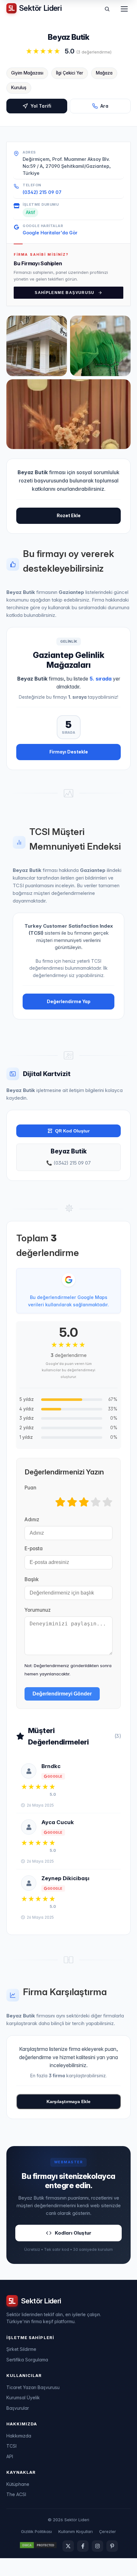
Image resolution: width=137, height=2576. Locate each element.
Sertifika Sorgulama (27, 2360)
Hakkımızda (19, 2436)
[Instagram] (97, 2546)
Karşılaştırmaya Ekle (68, 2101)
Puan (30, 1488)
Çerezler (108, 2531)
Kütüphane (18, 2484)
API (10, 2456)
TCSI (11, 2446)
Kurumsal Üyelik (23, 2398)
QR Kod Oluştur (72, 1131)
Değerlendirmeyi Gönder (62, 1694)
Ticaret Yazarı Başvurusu (33, 2387)
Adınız (32, 1520)
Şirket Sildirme (21, 2349)
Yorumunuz (38, 1610)
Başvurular (18, 2408)
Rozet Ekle (69, 515)
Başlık (32, 1579)
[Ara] (107, 9)
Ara (104, 106)
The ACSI (16, 2494)
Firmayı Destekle (69, 752)
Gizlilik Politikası (36, 2531)
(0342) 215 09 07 (42, 192)
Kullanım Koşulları (76, 2531)
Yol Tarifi (41, 106)
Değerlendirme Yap (69, 1001)
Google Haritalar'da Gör (50, 233)
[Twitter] (68, 2546)
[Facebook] (83, 2546)
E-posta (34, 1548)
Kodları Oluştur (73, 2233)
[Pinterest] (112, 2546)
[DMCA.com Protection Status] (38, 2546)
